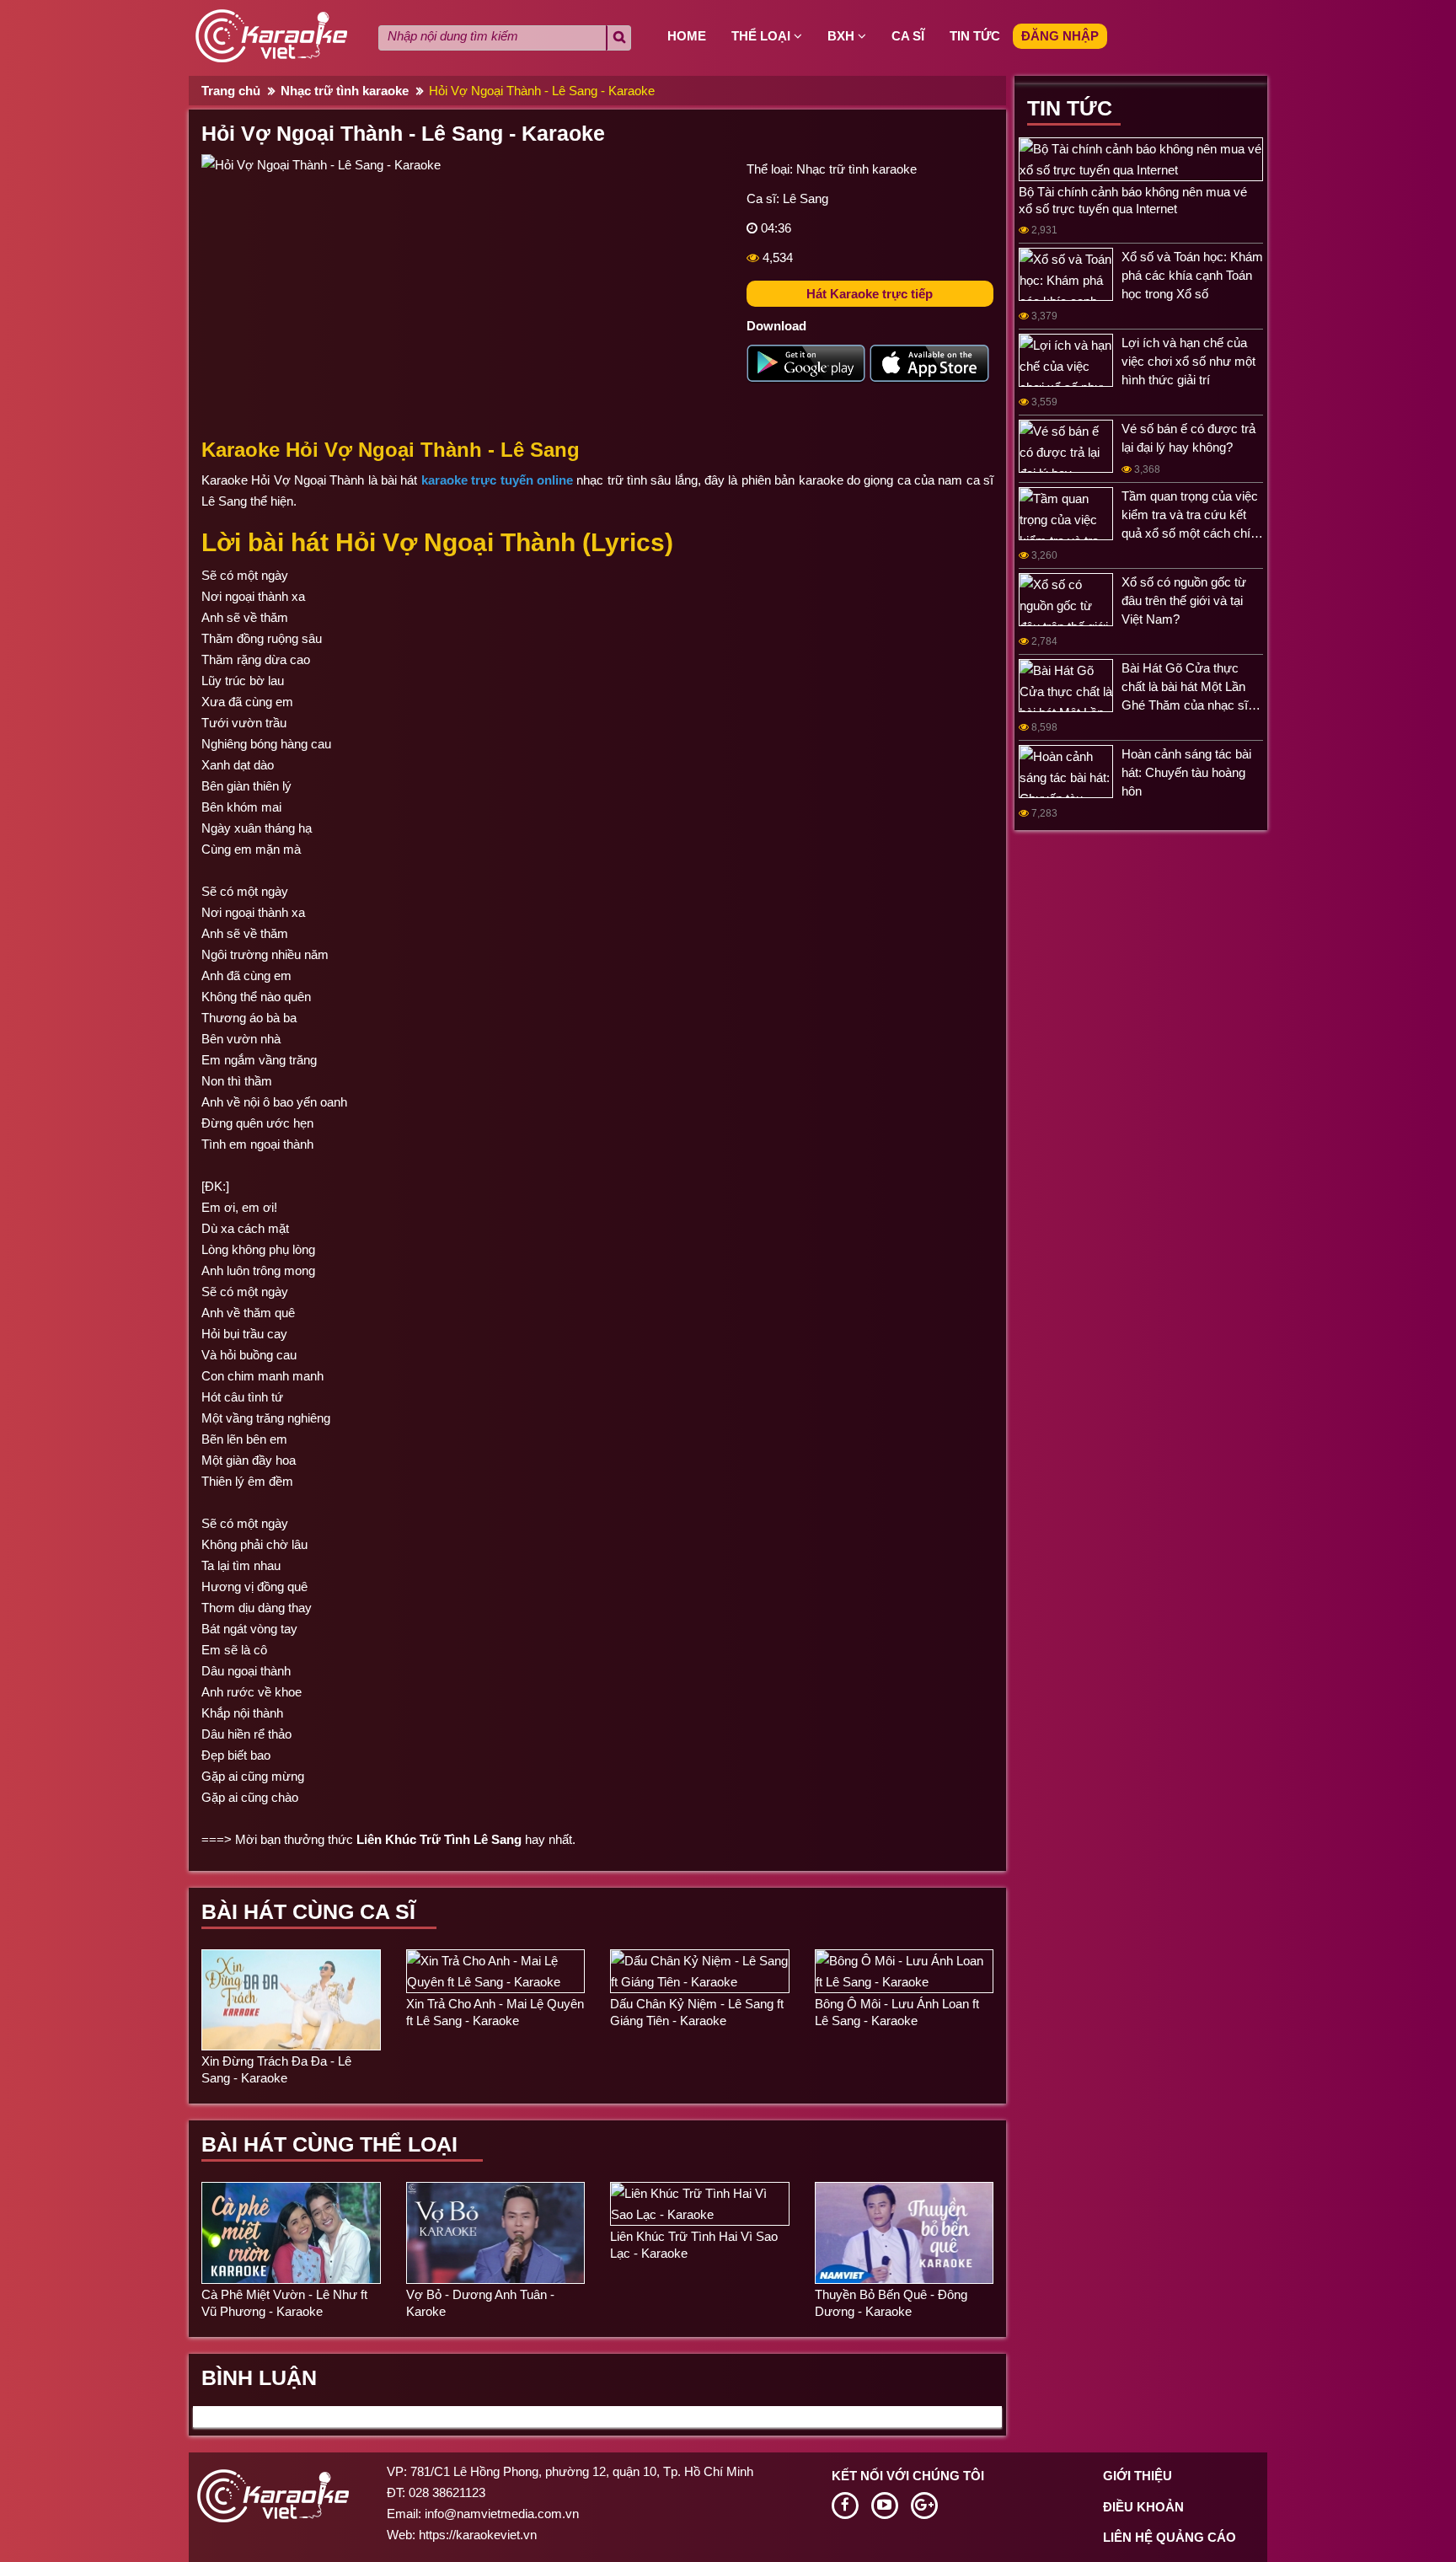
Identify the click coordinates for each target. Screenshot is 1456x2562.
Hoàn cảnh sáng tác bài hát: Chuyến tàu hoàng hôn (1186, 772)
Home (687, 36)
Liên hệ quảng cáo (1170, 2537)
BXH (843, 36)
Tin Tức (1070, 108)
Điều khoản (1143, 2507)
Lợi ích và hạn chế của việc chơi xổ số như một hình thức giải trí (1188, 361)
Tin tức (975, 36)
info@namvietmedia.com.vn (502, 2514)
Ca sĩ (908, 36)
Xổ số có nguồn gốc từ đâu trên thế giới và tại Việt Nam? (1184, 600)
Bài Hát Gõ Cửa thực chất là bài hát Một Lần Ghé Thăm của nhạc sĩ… (1191, 686)
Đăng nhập (1060, 36)
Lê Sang (806, 198)
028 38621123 (447, 2492)
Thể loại (763, 36)
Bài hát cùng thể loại (329, 2144)
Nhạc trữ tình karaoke (345, 91)
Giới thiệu (1137, 2476)
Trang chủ (231, 91)
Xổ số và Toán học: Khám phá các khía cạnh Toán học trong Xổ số (1192, 275)
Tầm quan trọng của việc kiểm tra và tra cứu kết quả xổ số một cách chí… (1192, 515)
